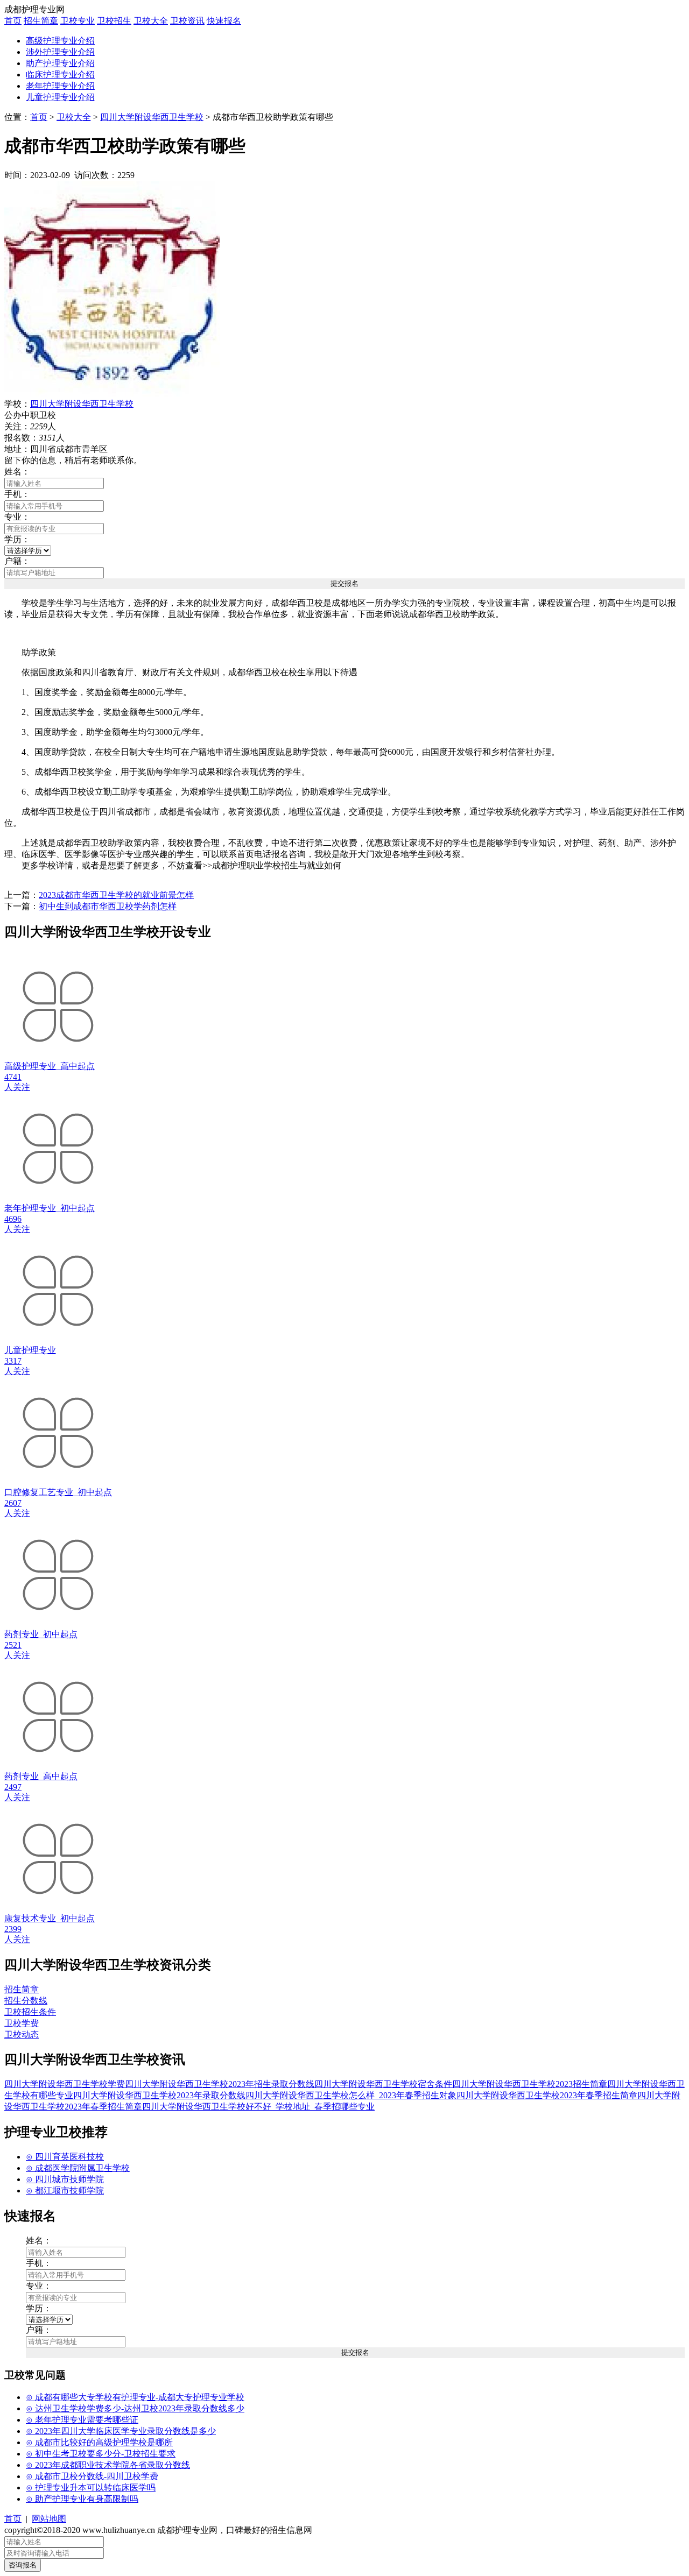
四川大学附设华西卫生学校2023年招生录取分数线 (220, 2084)
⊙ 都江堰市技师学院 (65, 2191)
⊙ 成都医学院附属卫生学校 (78, 2168)
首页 (13, 21)
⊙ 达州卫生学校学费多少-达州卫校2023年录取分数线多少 (135, 2408)
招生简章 (41, 21)
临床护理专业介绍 (60, 75)
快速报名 (224, 21)
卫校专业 (78, 21)
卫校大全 (151, 21)
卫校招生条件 (30, 2012)
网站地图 (49, 2519)
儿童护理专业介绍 (60, 97)
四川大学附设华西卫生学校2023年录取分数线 (159, 2095)
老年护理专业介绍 (60, 86)
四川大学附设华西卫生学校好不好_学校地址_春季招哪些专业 (258, 2107)
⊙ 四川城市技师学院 (65, 2179)
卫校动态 (22, 2034)
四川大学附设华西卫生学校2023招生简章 (530, 2084)
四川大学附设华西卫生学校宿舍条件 (383, 2084)
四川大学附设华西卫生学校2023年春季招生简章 (547, 2095)
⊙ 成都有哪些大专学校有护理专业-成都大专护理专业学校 (135, 2397)
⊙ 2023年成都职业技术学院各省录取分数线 (108, 2465)
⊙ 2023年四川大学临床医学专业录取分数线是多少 (121, 2431)
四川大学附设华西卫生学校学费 (65, 2084)
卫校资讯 (187, 21)
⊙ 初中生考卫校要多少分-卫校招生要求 (101, 2454)
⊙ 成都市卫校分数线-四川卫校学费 (92, 2476)
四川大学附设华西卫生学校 (152, 117)
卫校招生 (114, 21)
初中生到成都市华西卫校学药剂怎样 (108, 906)
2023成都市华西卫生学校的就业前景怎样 (116, 895)
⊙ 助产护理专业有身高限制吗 (82, 2499)
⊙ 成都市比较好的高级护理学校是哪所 (99, 2442)
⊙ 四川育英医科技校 (65, 2157)
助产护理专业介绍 (60, 63)
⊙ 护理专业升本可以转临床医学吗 (91, 2487)
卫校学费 (22, 2023)
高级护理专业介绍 (60, 41)
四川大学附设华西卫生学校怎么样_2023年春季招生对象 (351, 2095)
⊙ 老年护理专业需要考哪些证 (82, 2420)
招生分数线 (26, 2001)
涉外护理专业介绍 (60, 52)
